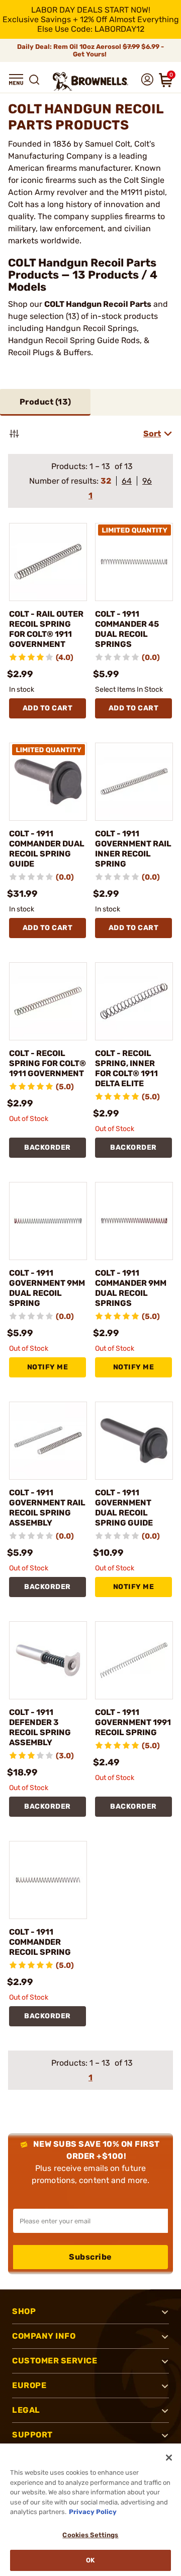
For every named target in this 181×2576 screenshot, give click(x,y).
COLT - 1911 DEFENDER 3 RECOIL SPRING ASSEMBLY (40, 1727)
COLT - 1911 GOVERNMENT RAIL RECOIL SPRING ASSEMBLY (47, 1508)
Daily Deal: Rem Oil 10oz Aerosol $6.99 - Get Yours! (90, 50)
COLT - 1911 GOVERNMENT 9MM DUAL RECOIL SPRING (47, 1288)
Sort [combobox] (152, 434)
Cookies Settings (90, 2535)
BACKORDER (48, 1147)
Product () (46, 402)
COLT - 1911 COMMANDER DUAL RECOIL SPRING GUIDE (47, 849)
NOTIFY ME (48, 1367)
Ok (90, 2560)
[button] (16, 80)
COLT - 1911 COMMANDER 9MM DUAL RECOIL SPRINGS (131, 1288)
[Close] (169, 2458)
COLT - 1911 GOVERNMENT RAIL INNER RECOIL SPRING (133, 849)
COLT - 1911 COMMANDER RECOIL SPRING (40, 1942)
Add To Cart (48, 708)
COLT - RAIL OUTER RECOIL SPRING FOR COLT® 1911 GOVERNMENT (46, 629)
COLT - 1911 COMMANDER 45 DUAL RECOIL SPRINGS (127, 629)
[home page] (90, 81)
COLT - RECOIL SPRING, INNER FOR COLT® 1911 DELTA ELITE (126, 1068)
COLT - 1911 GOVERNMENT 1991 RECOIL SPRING (133, 1722)
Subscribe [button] (90, 2257)
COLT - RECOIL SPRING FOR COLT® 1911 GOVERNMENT (48, 1063)
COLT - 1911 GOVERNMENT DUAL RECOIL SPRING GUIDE (124, 1508)
